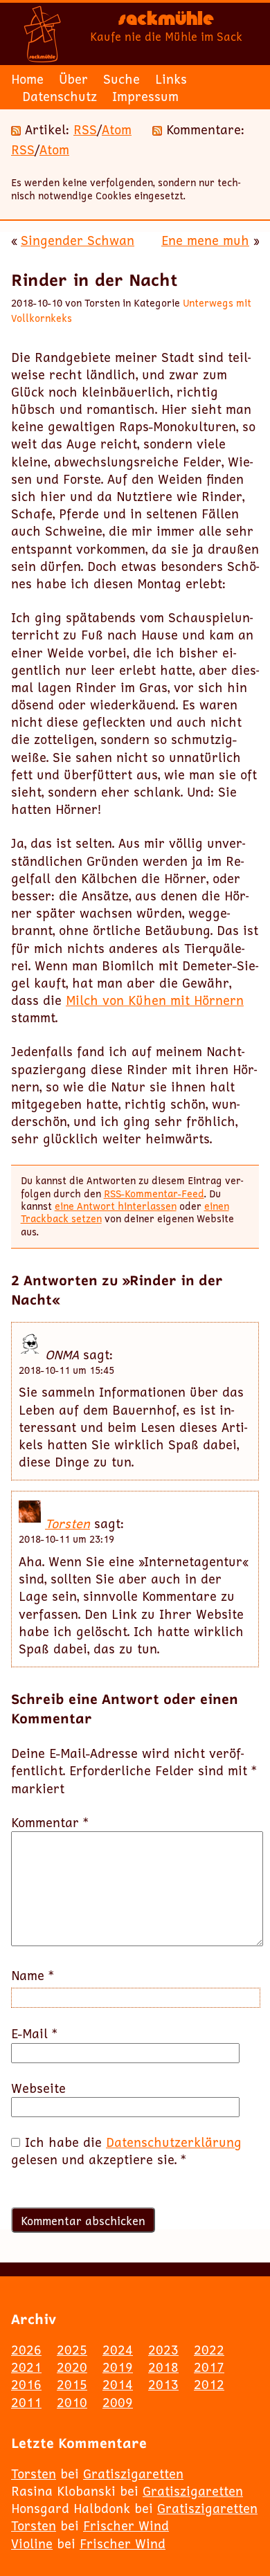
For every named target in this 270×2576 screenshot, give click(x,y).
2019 (118, 2367)
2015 (72, 2384)
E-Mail (34, 2034)
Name (33, 1976)
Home (27, 79)
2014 (118, 2384)
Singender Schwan (78, 240)
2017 (209, 2367)
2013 (163, 2384)
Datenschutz (60, 96)
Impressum (145, 96)
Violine (32, 2543)
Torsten (67, 1523)
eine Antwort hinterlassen (116, 1206)
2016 (26, 2384)
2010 (72, 2402)
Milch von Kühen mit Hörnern (155, 1000)
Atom (117, 129)
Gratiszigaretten (133, 2474)
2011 (26, 2402)
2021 (26, 2367)
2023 (163, 2350)
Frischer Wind (126, 2525)
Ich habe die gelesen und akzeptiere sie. (126, 2151)
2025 (72, 2350)
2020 (72, 2367)
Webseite (38, 2088)
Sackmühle (166, 21)
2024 (118, 2350)
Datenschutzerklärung (174, 2142)
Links (171, 79)
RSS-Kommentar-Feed (154, 1194)
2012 (209, 2384)
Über (73, 79)
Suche (121, 79)
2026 (26, 2350)
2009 (118, 2402)
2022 (209, 2350)
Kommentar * (50, 1823)
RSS (85, 129)
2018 (163, 2367)
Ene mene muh (205, 240)
